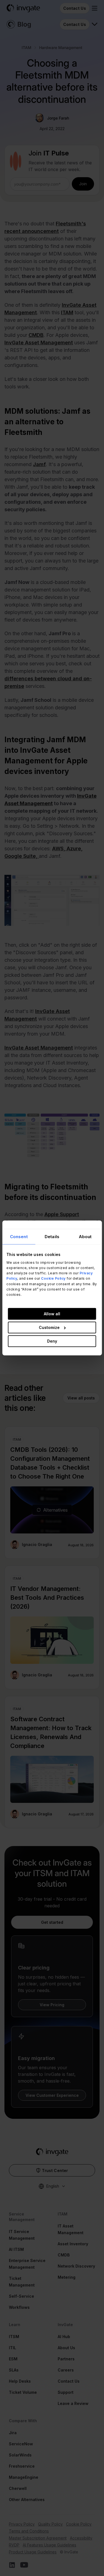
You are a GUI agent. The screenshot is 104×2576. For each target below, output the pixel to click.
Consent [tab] (19, 1237)
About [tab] (85, 1237)
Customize (49, 1327)
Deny (52, 1341)
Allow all (52, 1314)
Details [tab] (52, 1237)
